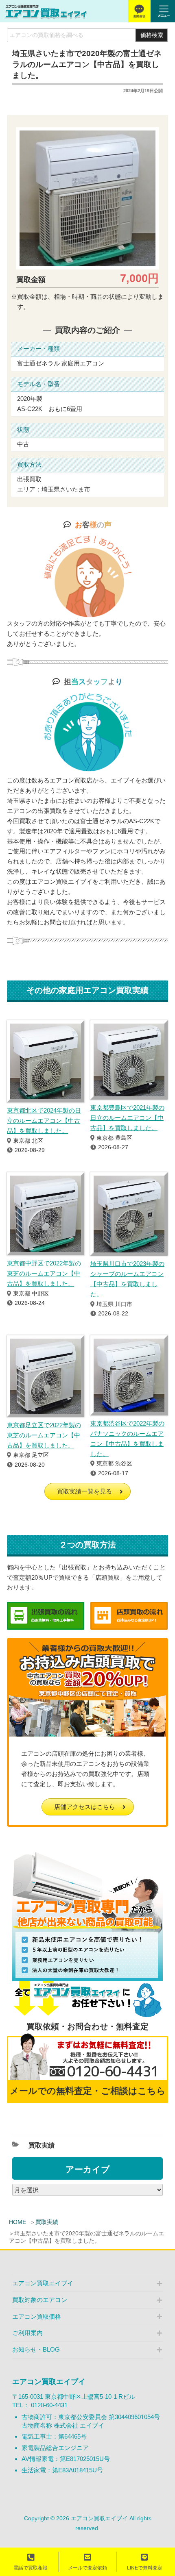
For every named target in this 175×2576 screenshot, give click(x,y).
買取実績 (47, 2222)
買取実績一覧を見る (84, 1491)
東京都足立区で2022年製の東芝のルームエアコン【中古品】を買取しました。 (44, 1435)
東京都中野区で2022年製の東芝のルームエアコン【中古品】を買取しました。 (44, 1273)
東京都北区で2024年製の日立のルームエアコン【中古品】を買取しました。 (44, 1121)
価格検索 (152, 35)
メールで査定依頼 (87, 2568)
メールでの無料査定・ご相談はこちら (88, 2091)
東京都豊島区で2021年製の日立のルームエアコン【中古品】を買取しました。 (127, 1118)
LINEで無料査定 (145, 2568)
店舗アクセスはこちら (85, 1807)
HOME (17, 2222)
